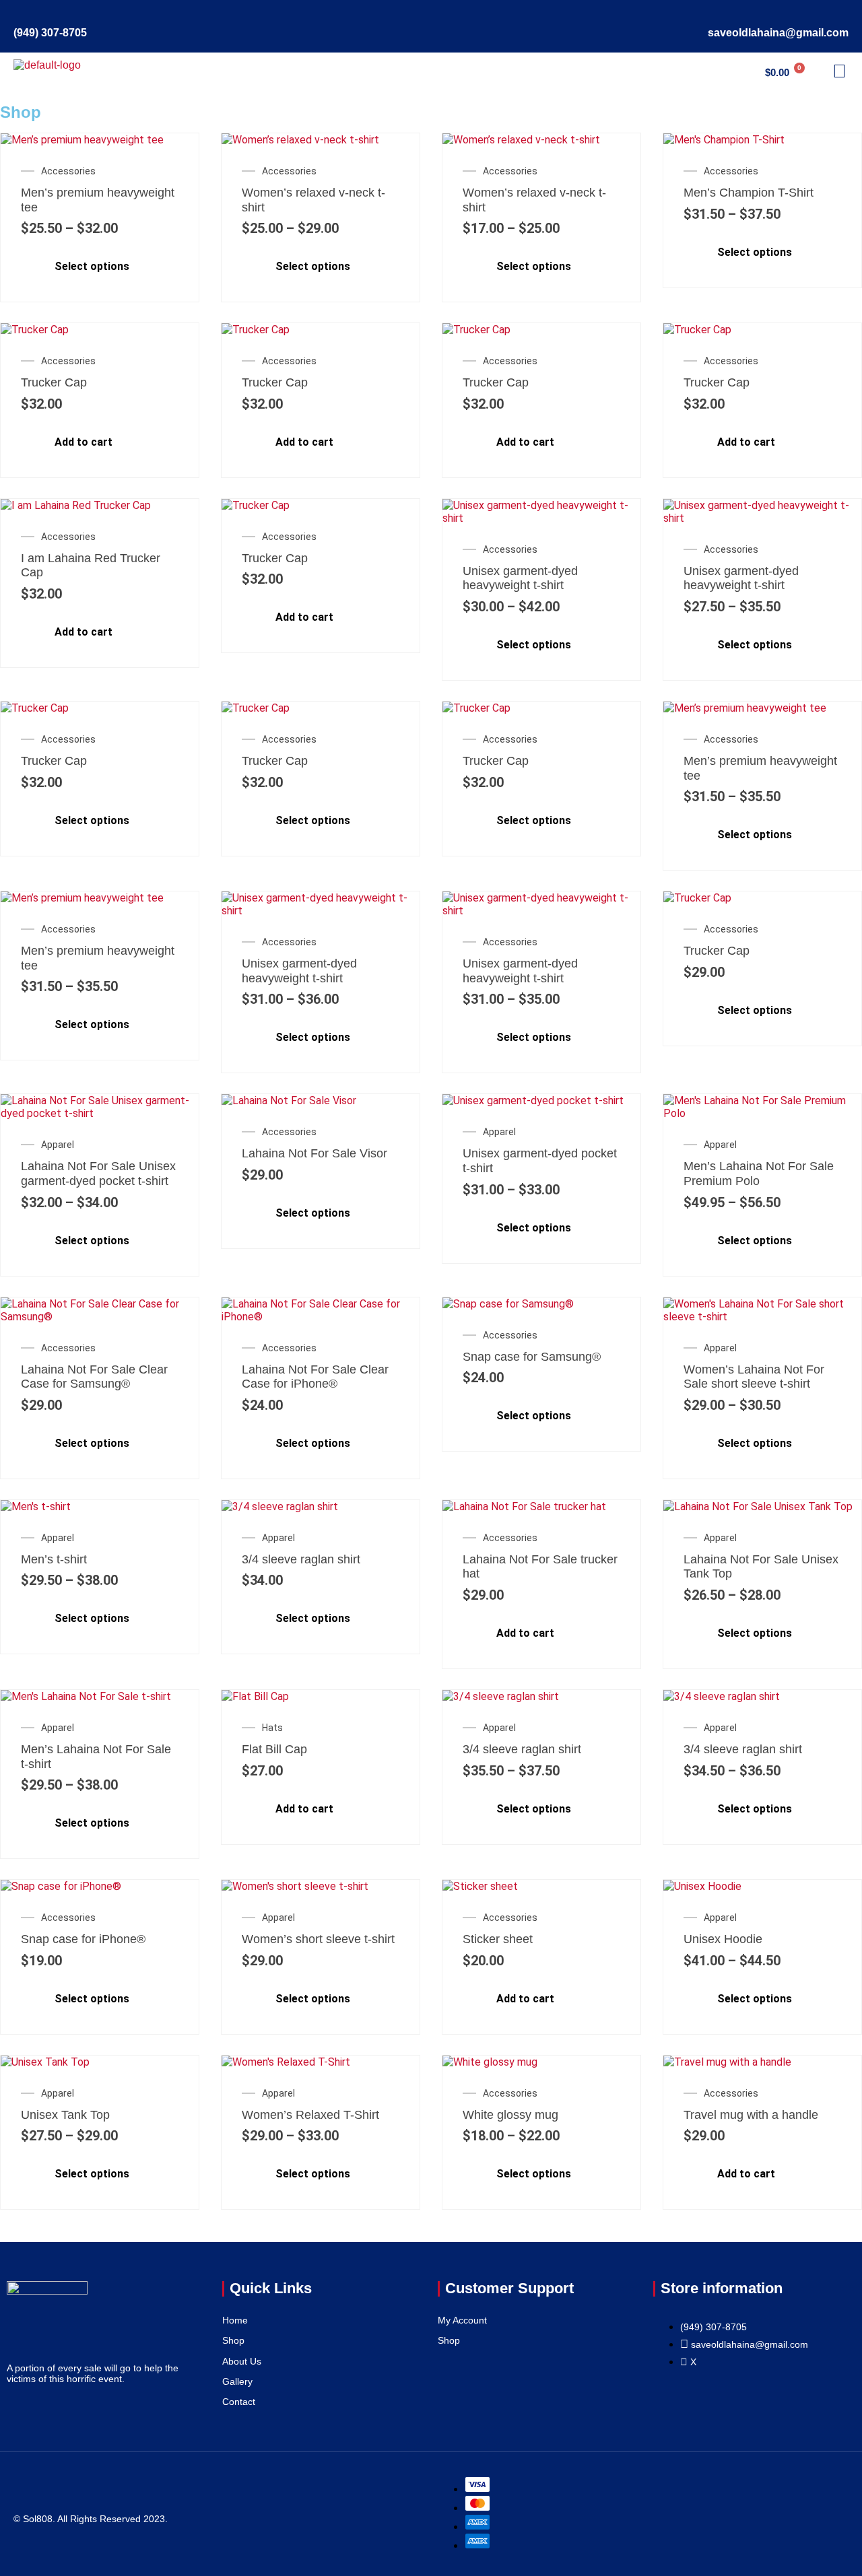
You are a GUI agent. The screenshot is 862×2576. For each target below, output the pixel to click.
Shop (233, 2340)
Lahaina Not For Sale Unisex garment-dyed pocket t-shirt (98, 1174)
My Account (462, 2320)
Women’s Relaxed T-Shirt (310, 2115)
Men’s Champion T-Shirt (749, 193)
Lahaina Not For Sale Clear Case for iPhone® (315, 1377)
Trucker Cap (54, 382)
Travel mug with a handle (751, 2115)
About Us (242, 2361)
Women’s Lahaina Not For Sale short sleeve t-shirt (754, 1377)
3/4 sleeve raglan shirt (301, 1559)
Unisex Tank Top (65, 2115)
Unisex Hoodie (723, 1939)
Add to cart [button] (84, 442)
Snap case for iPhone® (83, 1939)
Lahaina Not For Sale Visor (314, 1153)
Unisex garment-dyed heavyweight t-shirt (520, 578)
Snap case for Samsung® (532, 1357)
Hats (272, 1728)
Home (235, 2320)
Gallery (237, 2381)
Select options (92, 267)
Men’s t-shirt (54, 1559)
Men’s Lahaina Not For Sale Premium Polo (759, 1174)
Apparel (58, 1145)
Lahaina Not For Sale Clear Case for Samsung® (94, 1377)
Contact (239, 2402)
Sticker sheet (498, 1939)
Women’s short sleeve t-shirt (318, 1939)
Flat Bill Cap (274, 1749)
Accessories (68, 171)
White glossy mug (510, 2115)
